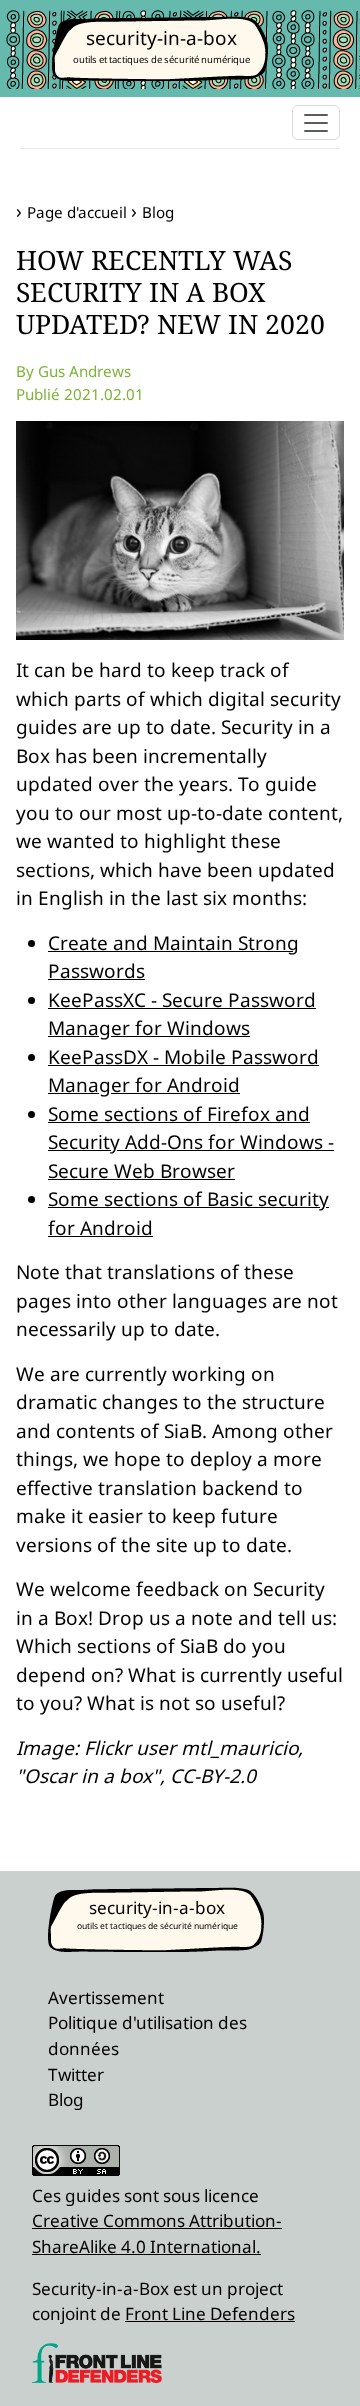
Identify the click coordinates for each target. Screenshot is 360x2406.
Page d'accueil (77, 212)
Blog (158, 212)
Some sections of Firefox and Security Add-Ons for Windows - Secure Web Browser (191, 1142)
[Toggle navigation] (316, 122)
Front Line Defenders (210, 2313)
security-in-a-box (161, 38)
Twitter (76, 2074)
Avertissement (106, 1997)
